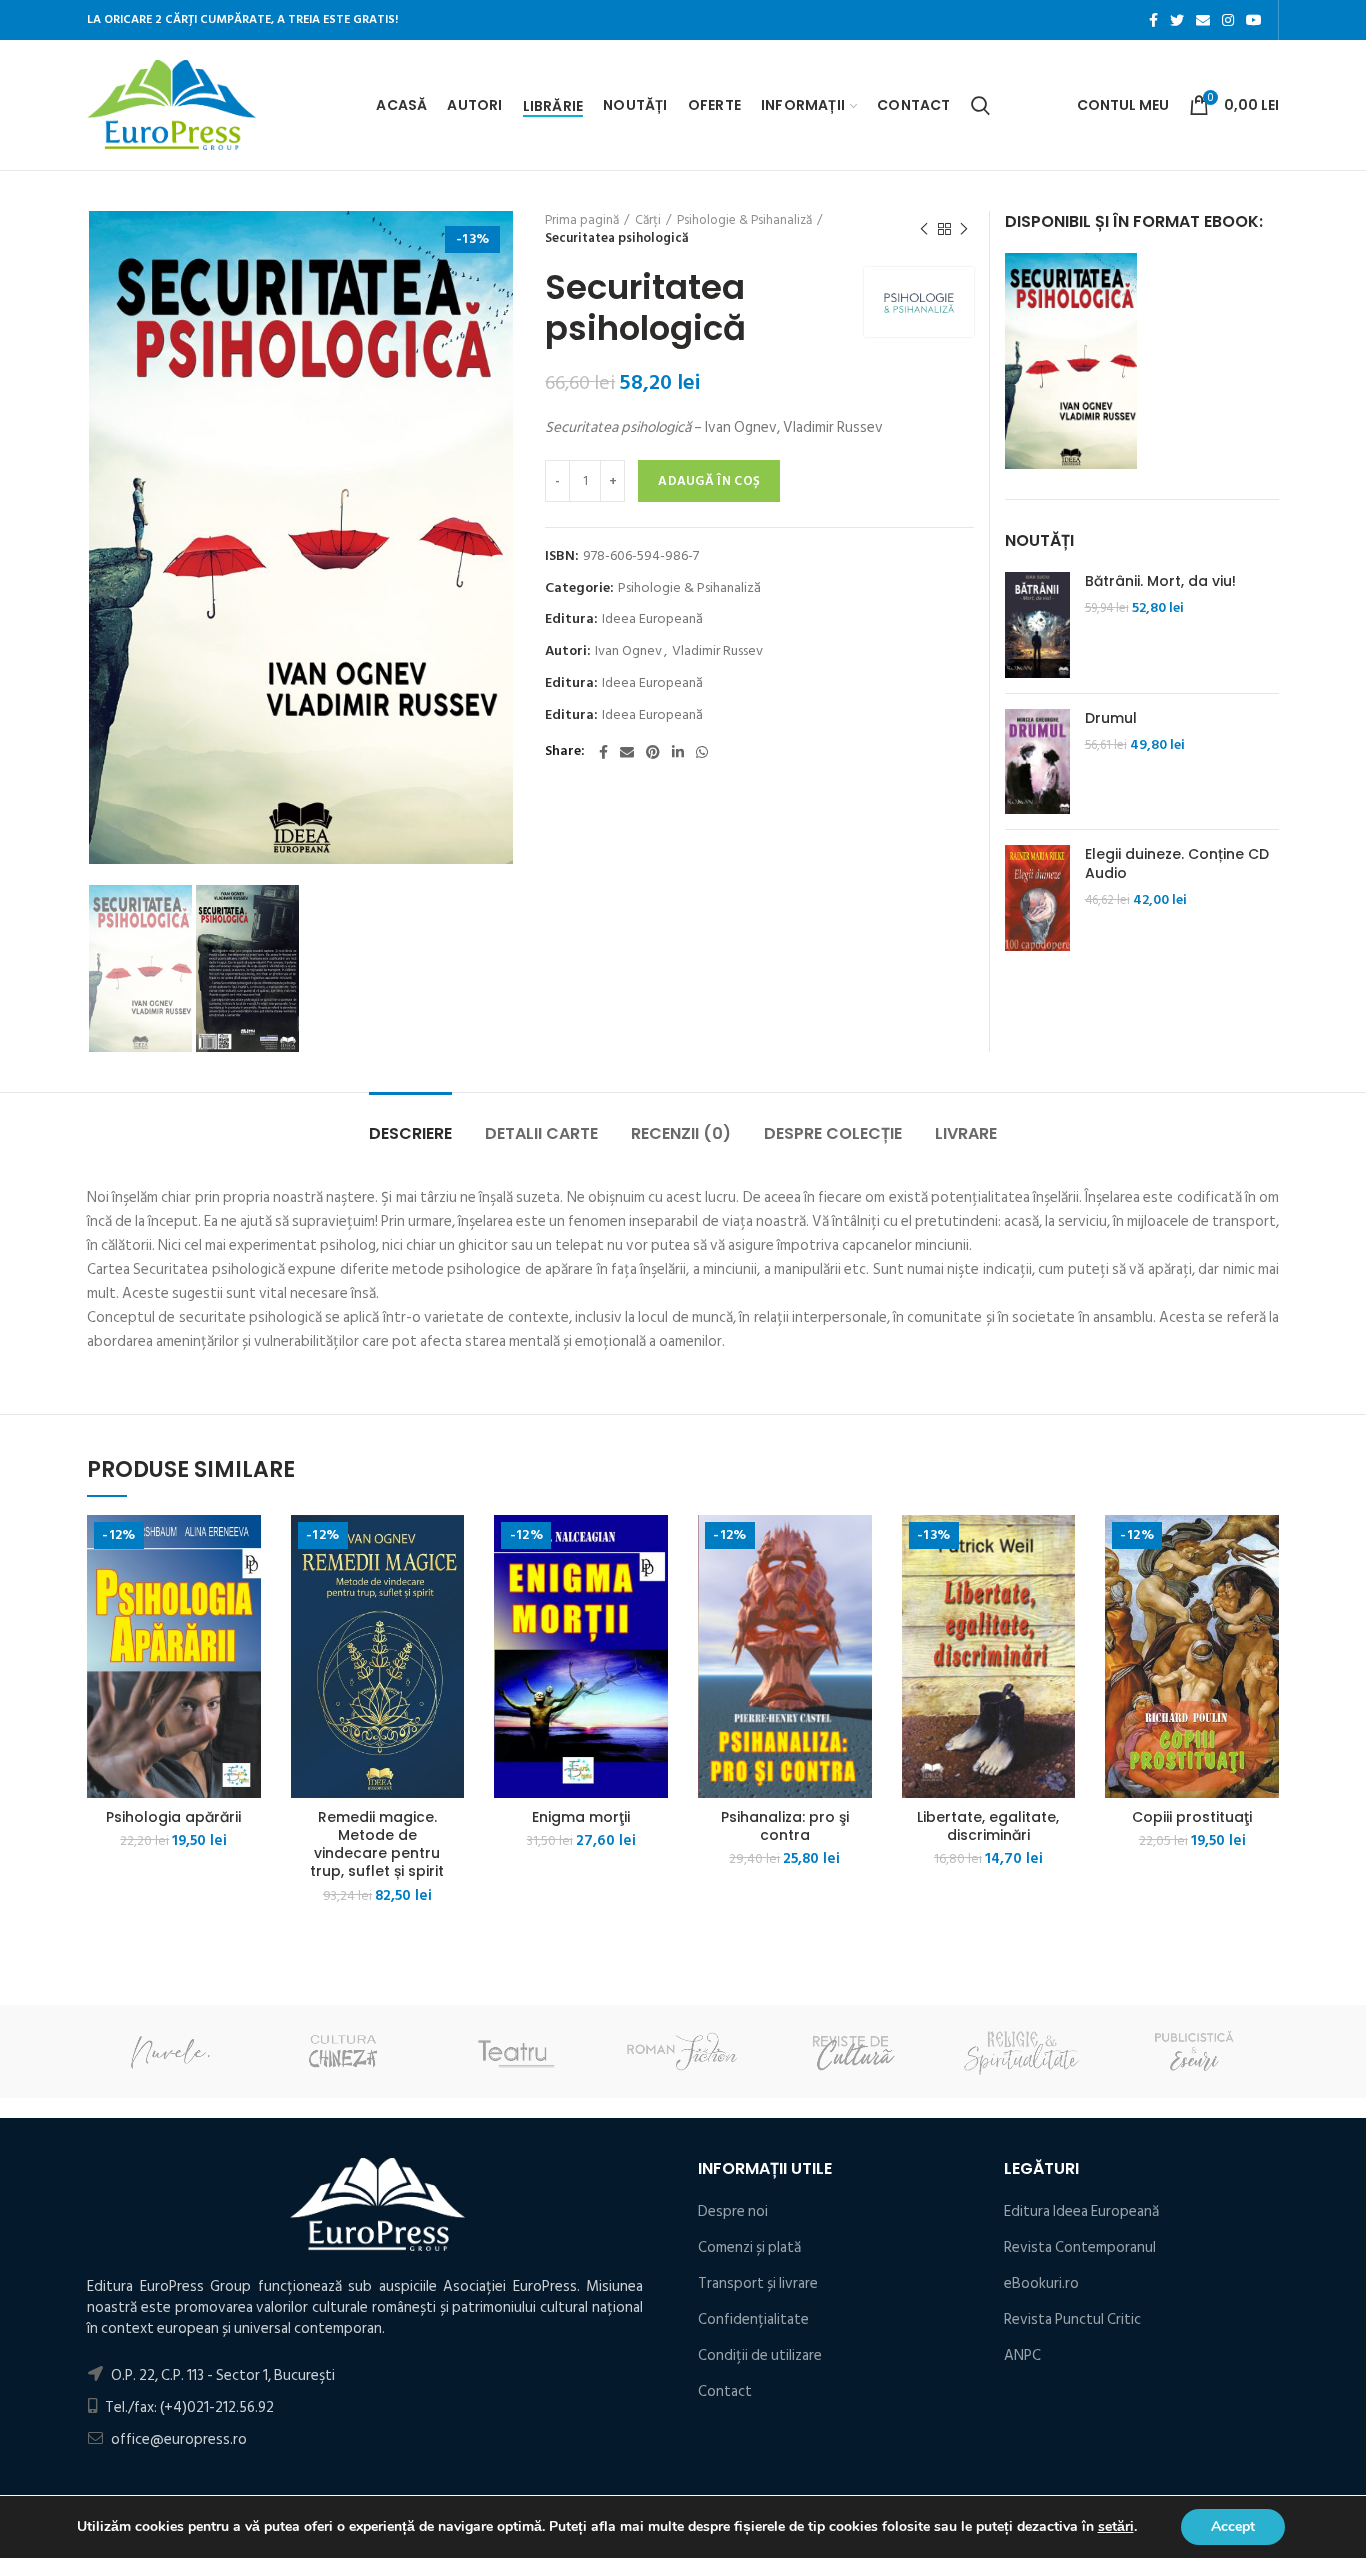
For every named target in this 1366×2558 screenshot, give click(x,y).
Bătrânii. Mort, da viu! (1160, 581)
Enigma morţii (581, 1817)
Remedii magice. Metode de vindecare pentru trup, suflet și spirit (377, 1844)
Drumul (1111, 718)
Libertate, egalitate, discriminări (988, 1826)
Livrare (966, 1133)
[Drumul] (1037, 762)
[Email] (1203, 20)
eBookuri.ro (1041, 2283)
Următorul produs (964, 229)
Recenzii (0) (681, 1133)
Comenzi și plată (749, 2247)
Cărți (648, 220)
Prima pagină (582, 220)
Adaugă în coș (709, 481)
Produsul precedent (924, 229)
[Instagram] (1228, 20)
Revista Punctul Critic (1072, 2319)
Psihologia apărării (173, 1817)
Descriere (410, 1133)
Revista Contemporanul (1080, 2247)
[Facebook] (1153, 20)
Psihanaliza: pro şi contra (785, 1826)
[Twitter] (1177, 20)
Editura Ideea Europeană (1081, 2211)
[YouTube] (1254, 20)
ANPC (1022, 2355)
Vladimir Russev (717, 651)
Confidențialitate (753, 2319)
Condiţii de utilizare (760, 2355)
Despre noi (733, 2211)
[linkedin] (678, 752)
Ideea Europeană (652, 619)
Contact (725, 2391)
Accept (1233, 2526)
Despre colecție (833, 1133)
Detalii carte (541, 1133)
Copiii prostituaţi (1192, 1817)
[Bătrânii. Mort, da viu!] (1037, 625)
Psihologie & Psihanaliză (744, 220)
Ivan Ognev (628, 651)
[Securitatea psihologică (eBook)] (1071, 360)
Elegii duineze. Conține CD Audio (1177, 863)
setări (1116, 2527)
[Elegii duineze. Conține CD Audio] (1037, 898)
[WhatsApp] (702, 752)
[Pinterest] (653, 752)
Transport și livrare (758, 2283)
